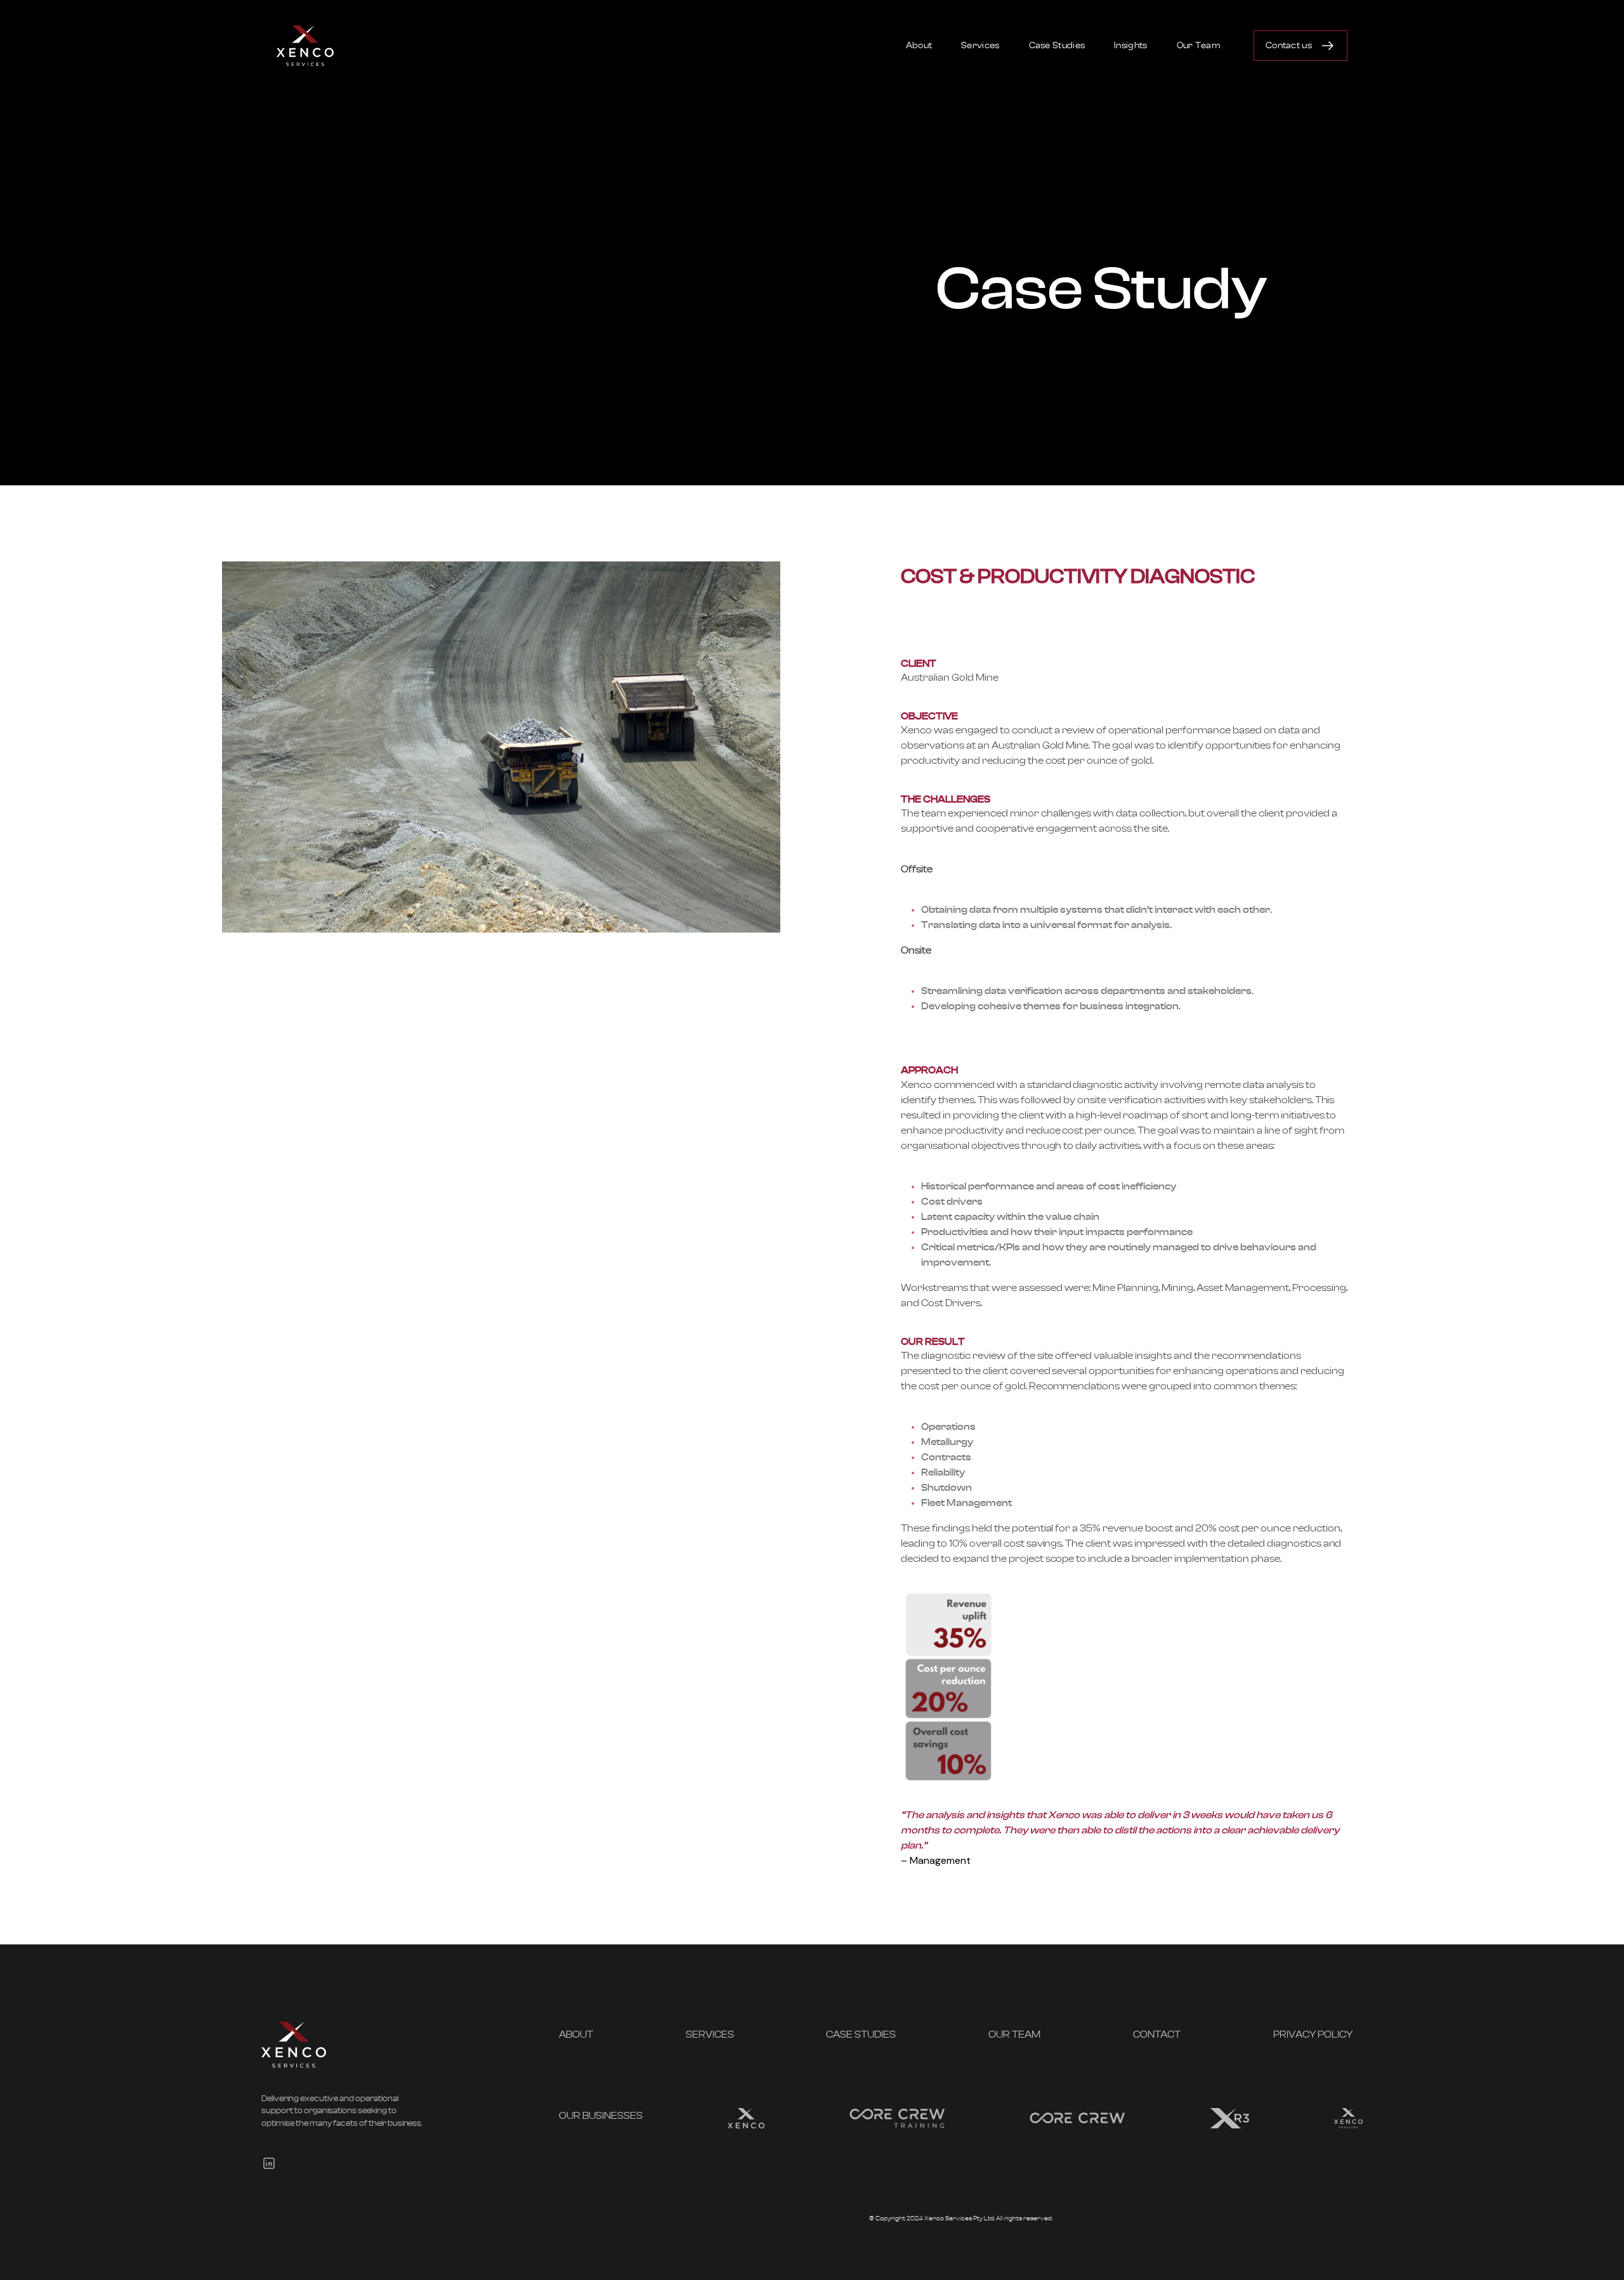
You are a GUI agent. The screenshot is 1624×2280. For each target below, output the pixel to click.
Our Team (1199, 46)
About (919, 46)
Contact (1157, 2034)
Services (980, 46)
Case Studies (1057, 46)
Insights (1130, 46)
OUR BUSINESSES (601, 2116)
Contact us (1289, 46)
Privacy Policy (1313, 2034)
